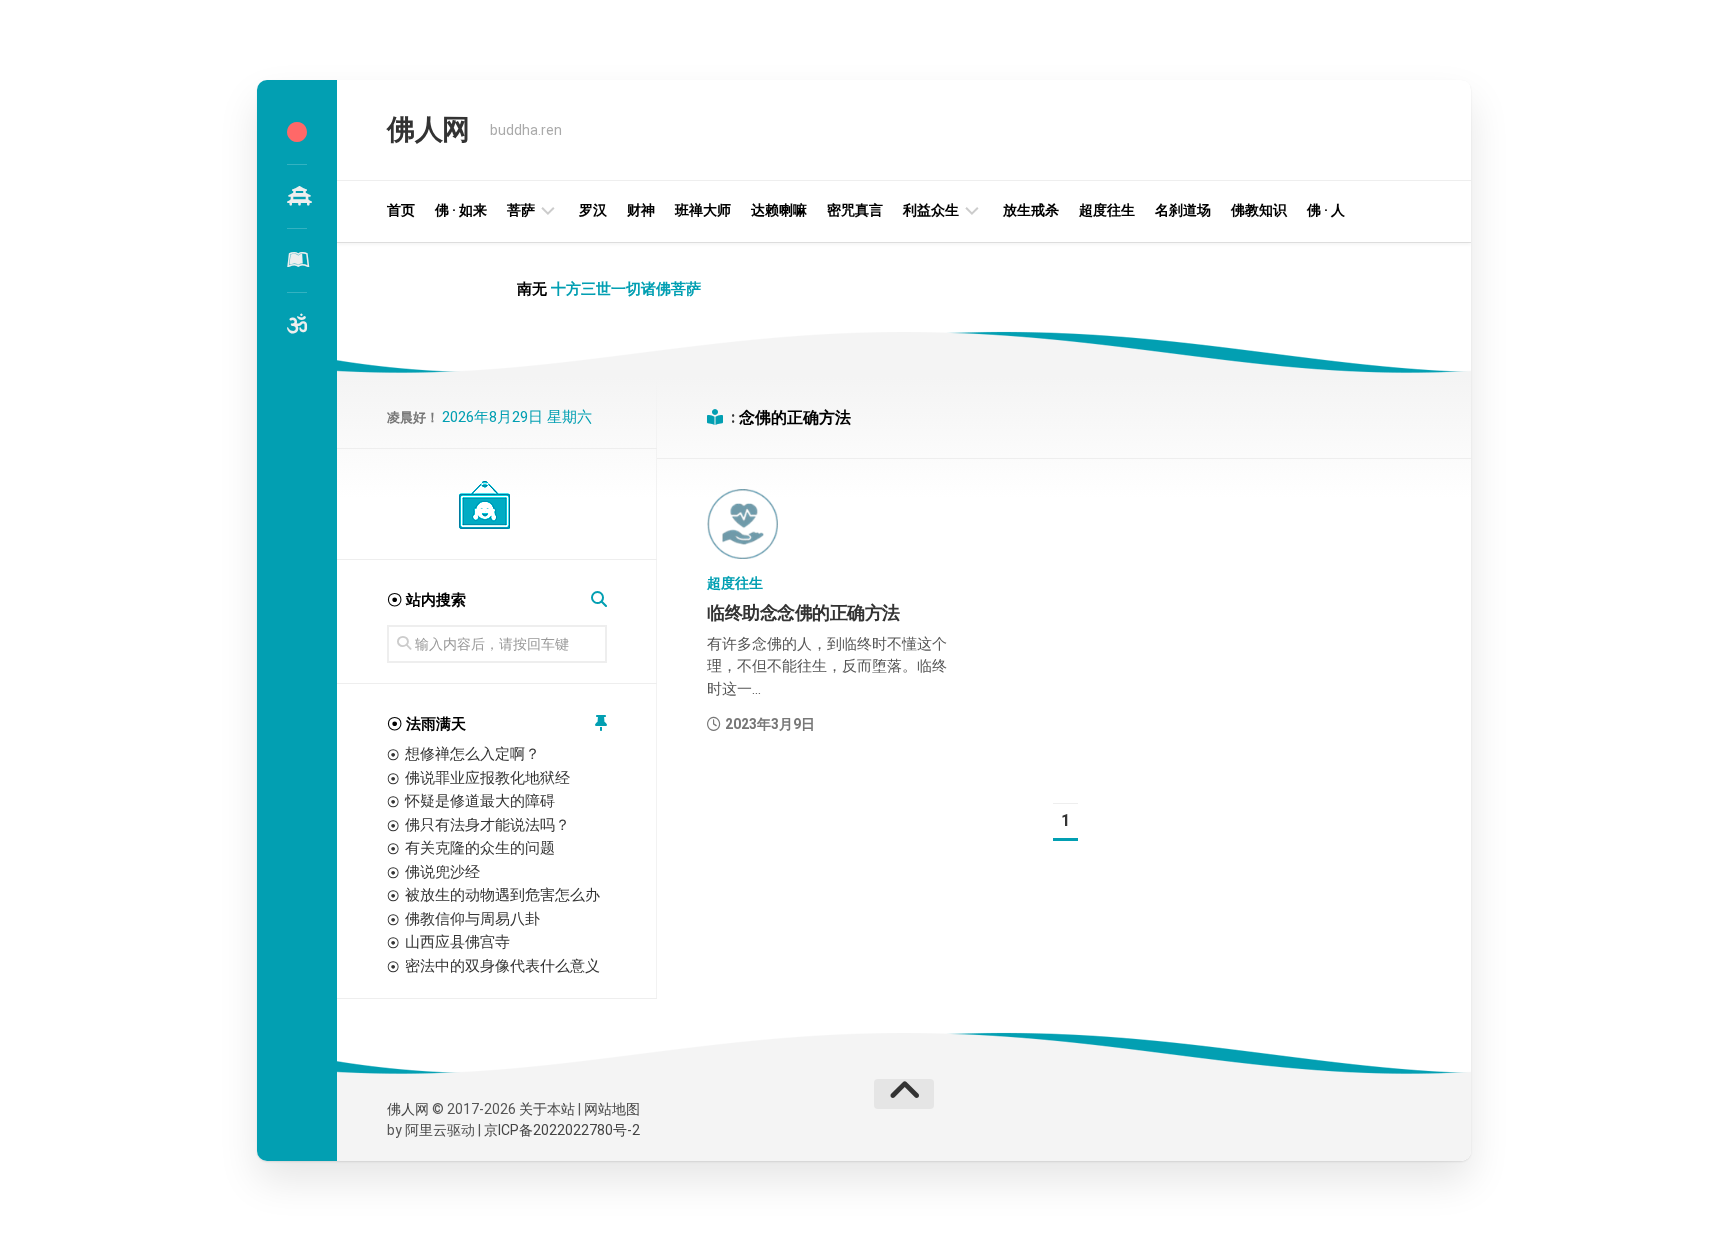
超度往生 (1107, 210)
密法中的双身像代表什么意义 (502, 966)
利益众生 (931, 210)
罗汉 (593, 210)
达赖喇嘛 (779, 210)
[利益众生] (297, 260)
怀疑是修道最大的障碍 (480, 801)
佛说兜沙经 (442, 872)
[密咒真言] (297, 324)
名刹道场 (1183, 210)
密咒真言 (855, 210)
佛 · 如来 (461, 210)
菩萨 (521, 210)
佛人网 (428, 129)
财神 (641, 210)
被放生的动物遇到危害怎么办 (502, 895)
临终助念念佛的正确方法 (803, 612)
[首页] (297, 132)
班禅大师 (703, 210)
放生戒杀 (1031, 210)
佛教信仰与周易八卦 (472, 919)
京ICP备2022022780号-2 (562, 1130)
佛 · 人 (1326, 210)
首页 (401, 210)
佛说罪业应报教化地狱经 (487, 778)
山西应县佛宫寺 (457, 942)
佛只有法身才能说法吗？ (487, 825)
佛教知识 (1259, 210)
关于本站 (547, 1109)
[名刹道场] (297, 196)
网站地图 (612, 1109)
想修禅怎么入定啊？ (472, 754)
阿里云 (426, 1130)
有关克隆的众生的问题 (480, 848)
